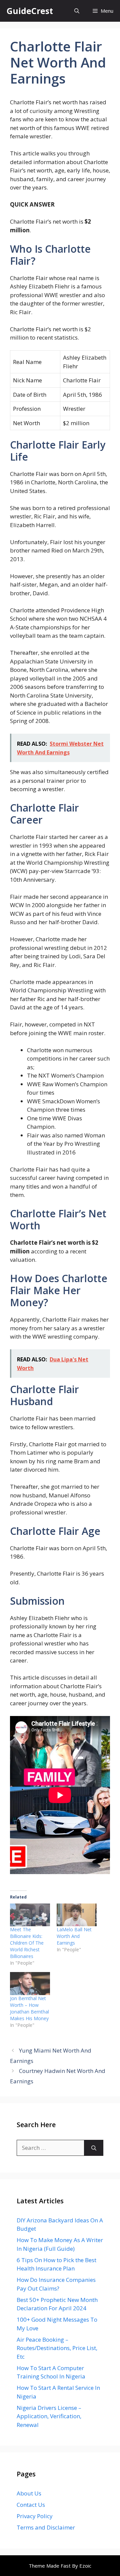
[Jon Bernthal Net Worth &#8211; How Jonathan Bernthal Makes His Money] (30, 1984)
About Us (29, 2493)
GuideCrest (30, 11)
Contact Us (31, 2505)
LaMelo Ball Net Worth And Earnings (74, 1936)
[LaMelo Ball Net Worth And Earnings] (77, 1915)
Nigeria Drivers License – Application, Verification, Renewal (49, 2416)
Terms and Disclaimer (46, 2527)
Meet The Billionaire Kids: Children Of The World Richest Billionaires (27, 1943)
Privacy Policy (35, 2516)
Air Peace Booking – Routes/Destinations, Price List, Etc (57, 2348)
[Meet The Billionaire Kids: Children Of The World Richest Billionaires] (30, 1915)
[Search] (94, 2148)
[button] (77, 11)
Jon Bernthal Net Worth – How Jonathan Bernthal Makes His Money (29, 2008)
